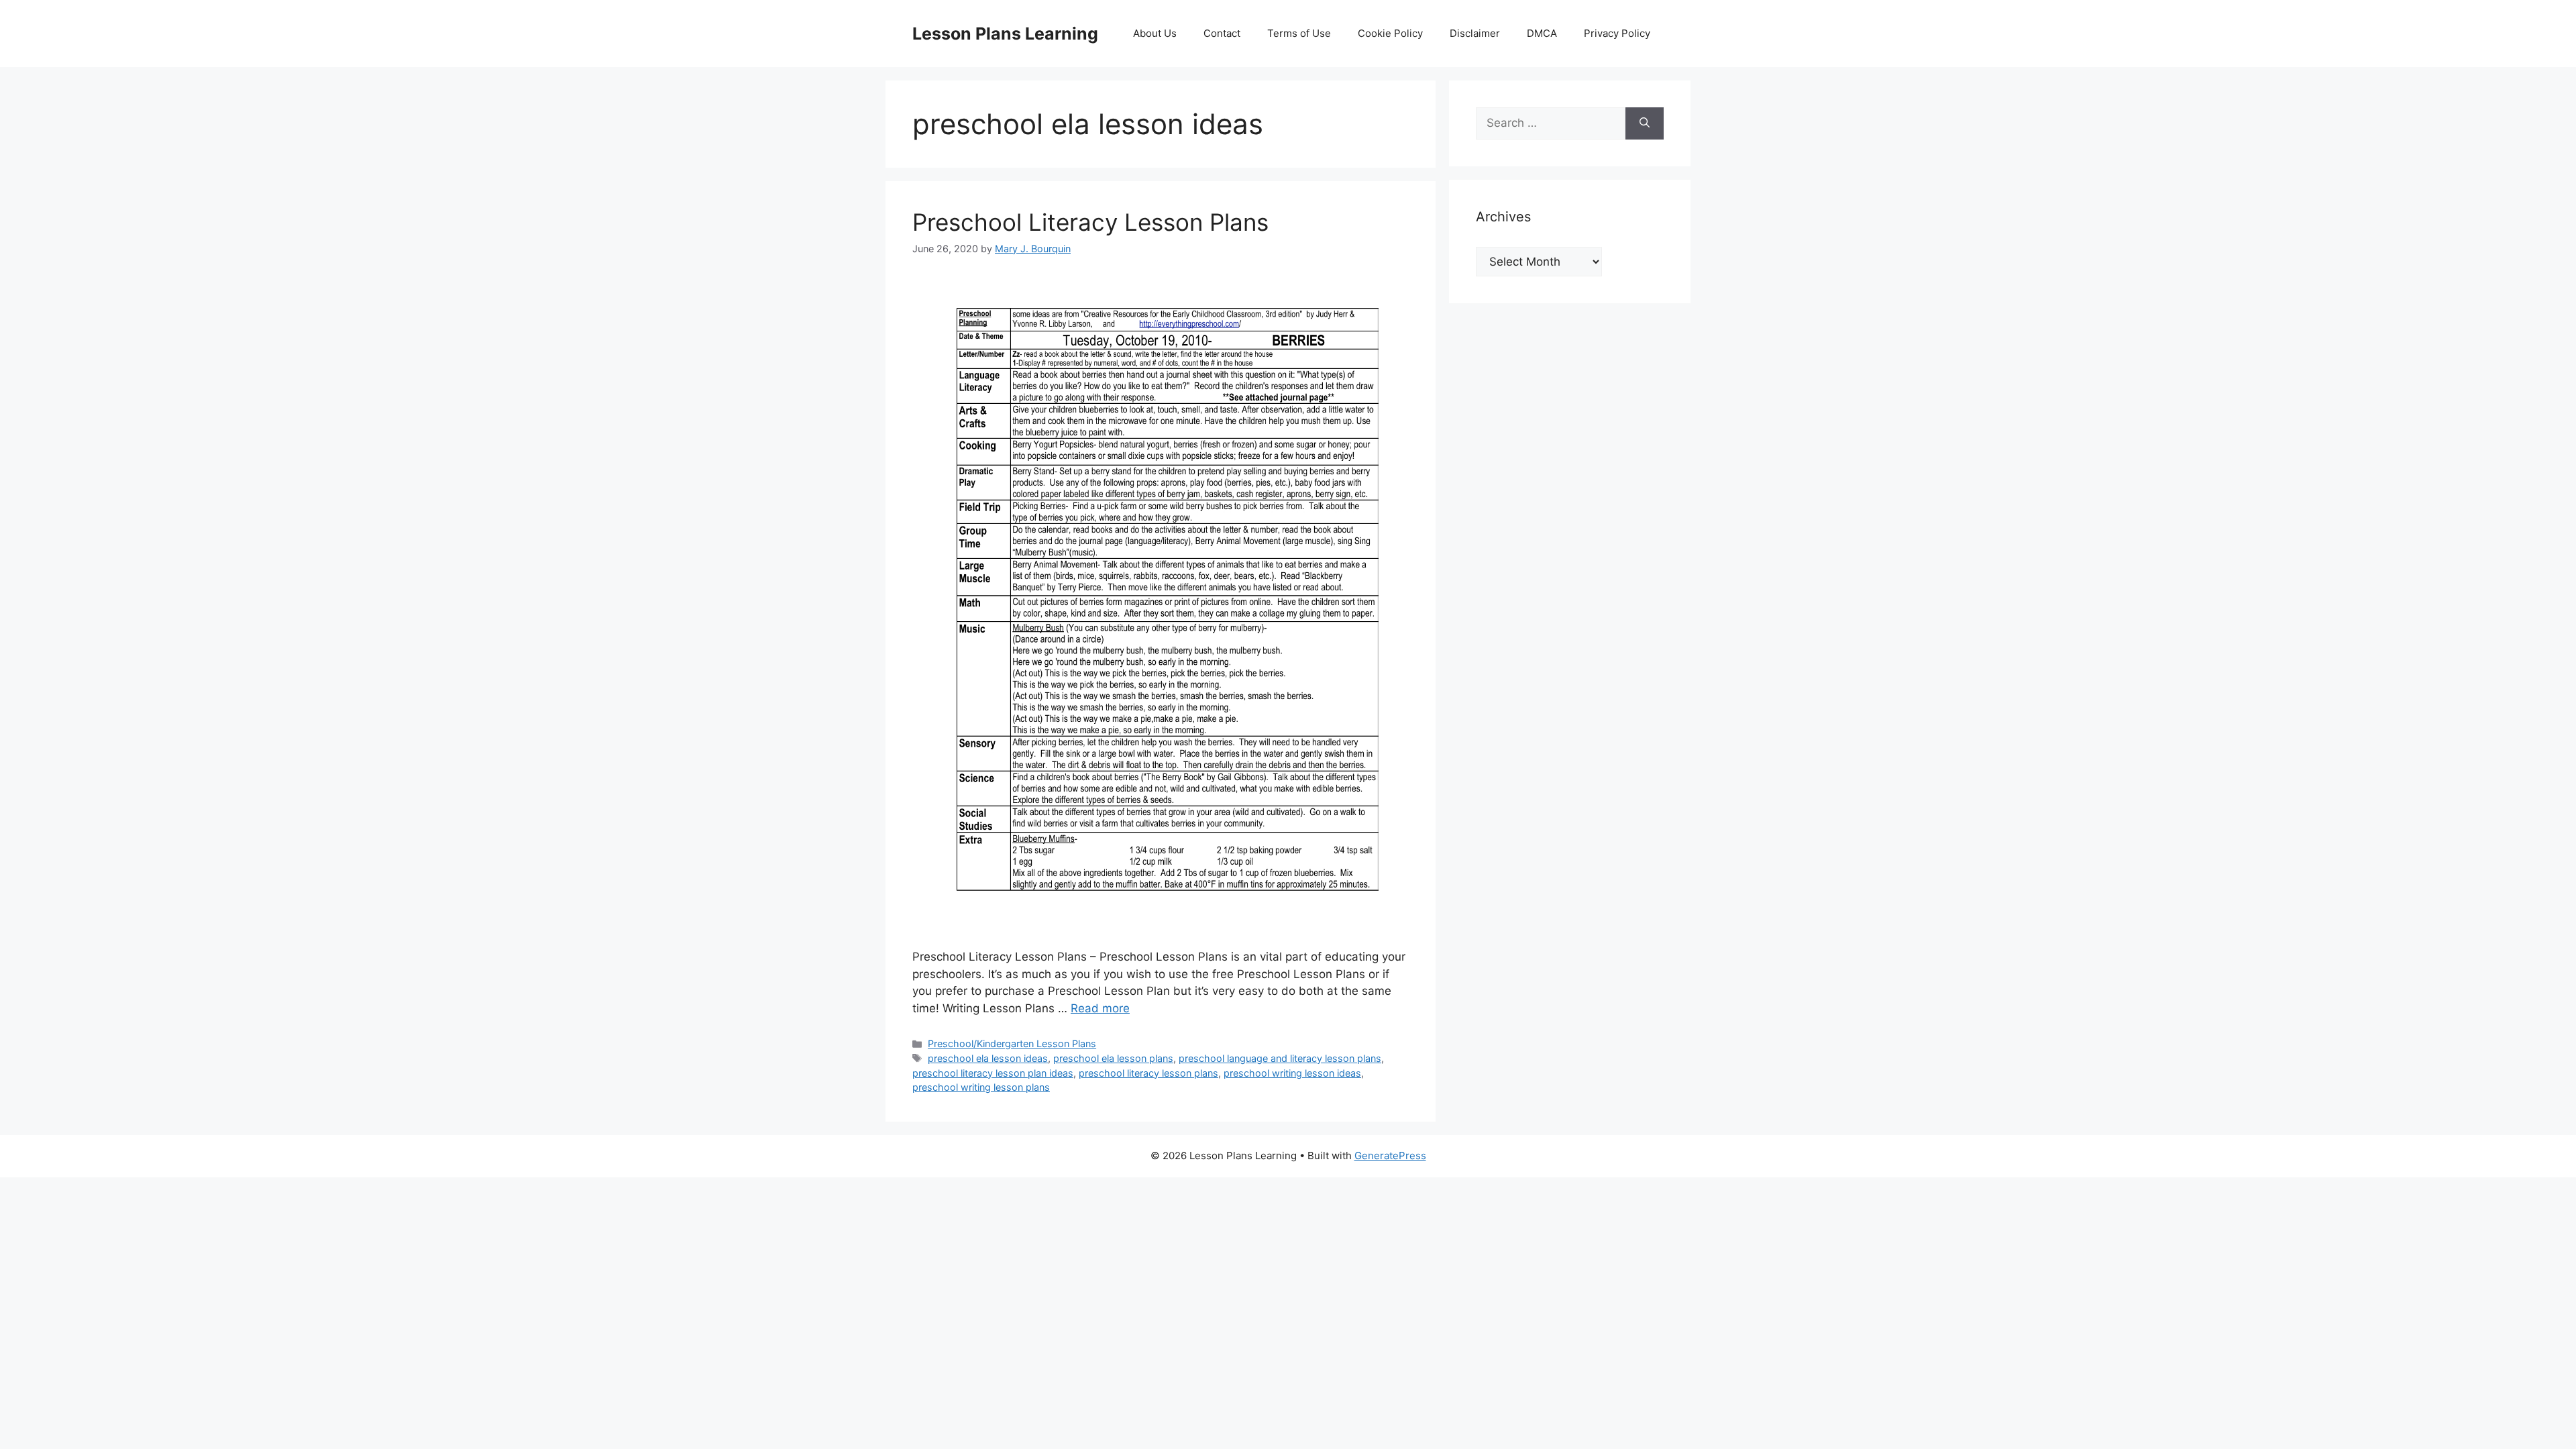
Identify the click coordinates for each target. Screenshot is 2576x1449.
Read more (1100, 1008)
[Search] (1645, 123)
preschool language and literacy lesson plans (1280, 1058)
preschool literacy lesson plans (1148, 1073)
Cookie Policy (1390, 33)
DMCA (1542, 33)
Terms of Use (1299, 33)
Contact (1222, 33)
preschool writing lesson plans (981, 1087)
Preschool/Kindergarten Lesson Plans (1012, 1043)
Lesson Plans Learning (1005, 34)
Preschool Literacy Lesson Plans (1090, 222)
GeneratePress (1390, 1156)
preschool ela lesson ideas (988, 1058)
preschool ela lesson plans (1113, 1058)
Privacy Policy (1617, 33)
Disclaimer (1475, 33)
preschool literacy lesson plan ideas (993, 1073)
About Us (1155, 33)
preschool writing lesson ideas (1292, 1073)
